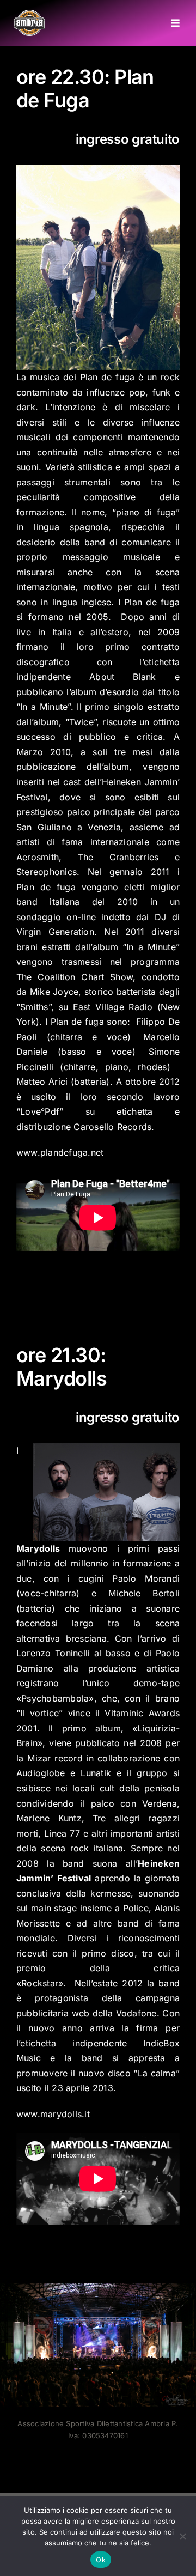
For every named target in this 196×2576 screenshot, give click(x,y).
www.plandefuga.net (60, 1152)
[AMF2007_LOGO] (29, 14)
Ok (101, 2560)
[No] (182, 2536)
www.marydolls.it (53, 2114)
